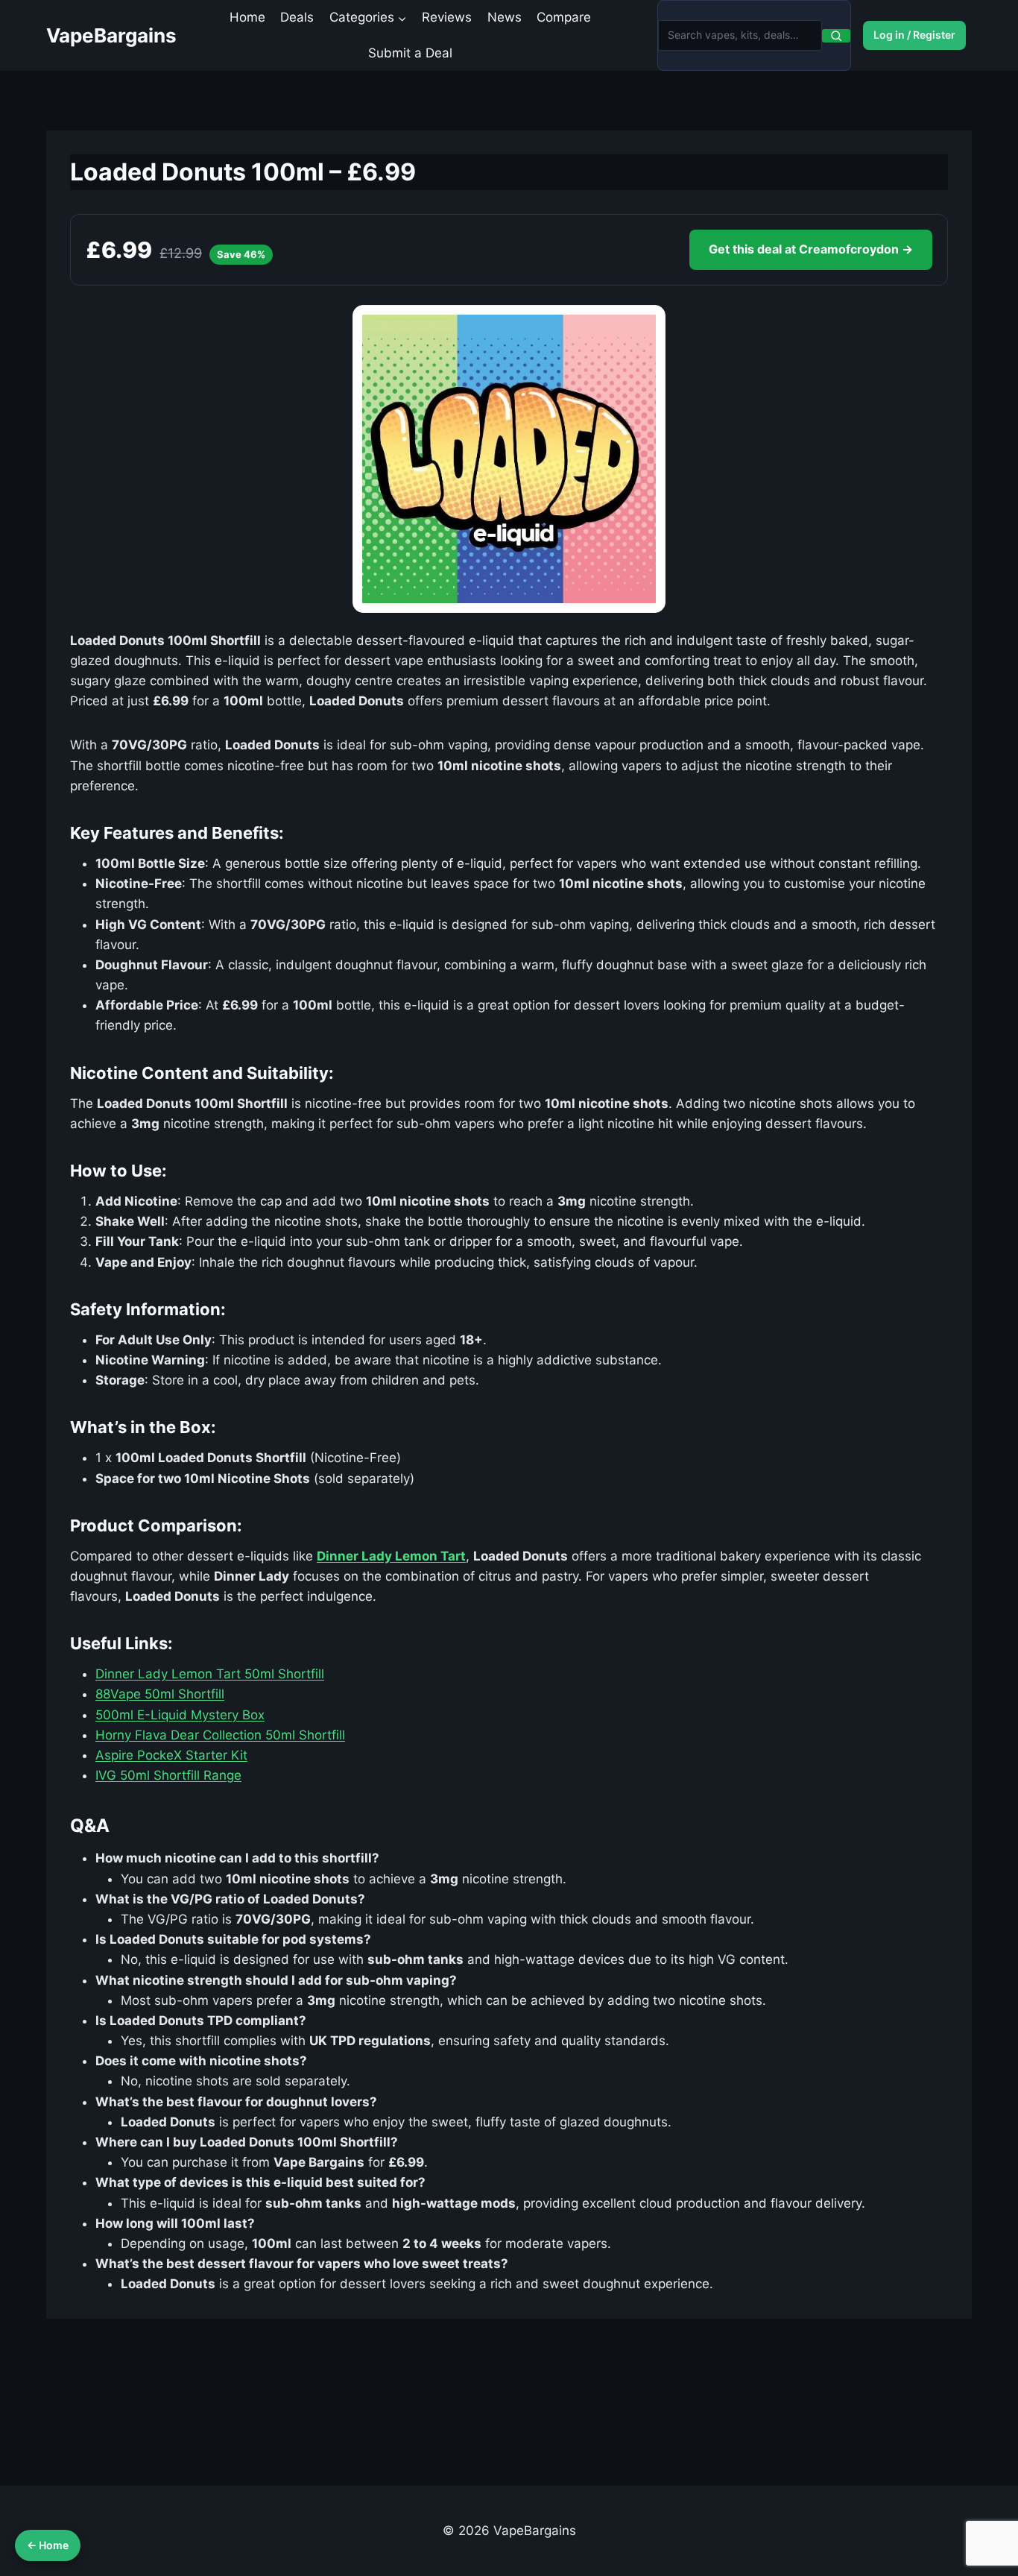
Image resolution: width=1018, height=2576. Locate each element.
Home (247, 17)
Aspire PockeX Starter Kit (171, 1755)
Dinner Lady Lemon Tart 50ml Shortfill (210, 1674)
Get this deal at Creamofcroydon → (811, 249)
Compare (564, 17)
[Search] (836, 36)
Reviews (447, 17)
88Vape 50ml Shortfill (160, 1694)
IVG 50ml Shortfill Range (168, 1775)
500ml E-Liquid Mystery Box (180, 1715)
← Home (48, 2545)
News (505, 17)
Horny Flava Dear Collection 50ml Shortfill (220, 1735)
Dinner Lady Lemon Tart (391, 1556)
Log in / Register (914, 35)
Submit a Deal (410, 53)
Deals (297, 17)
